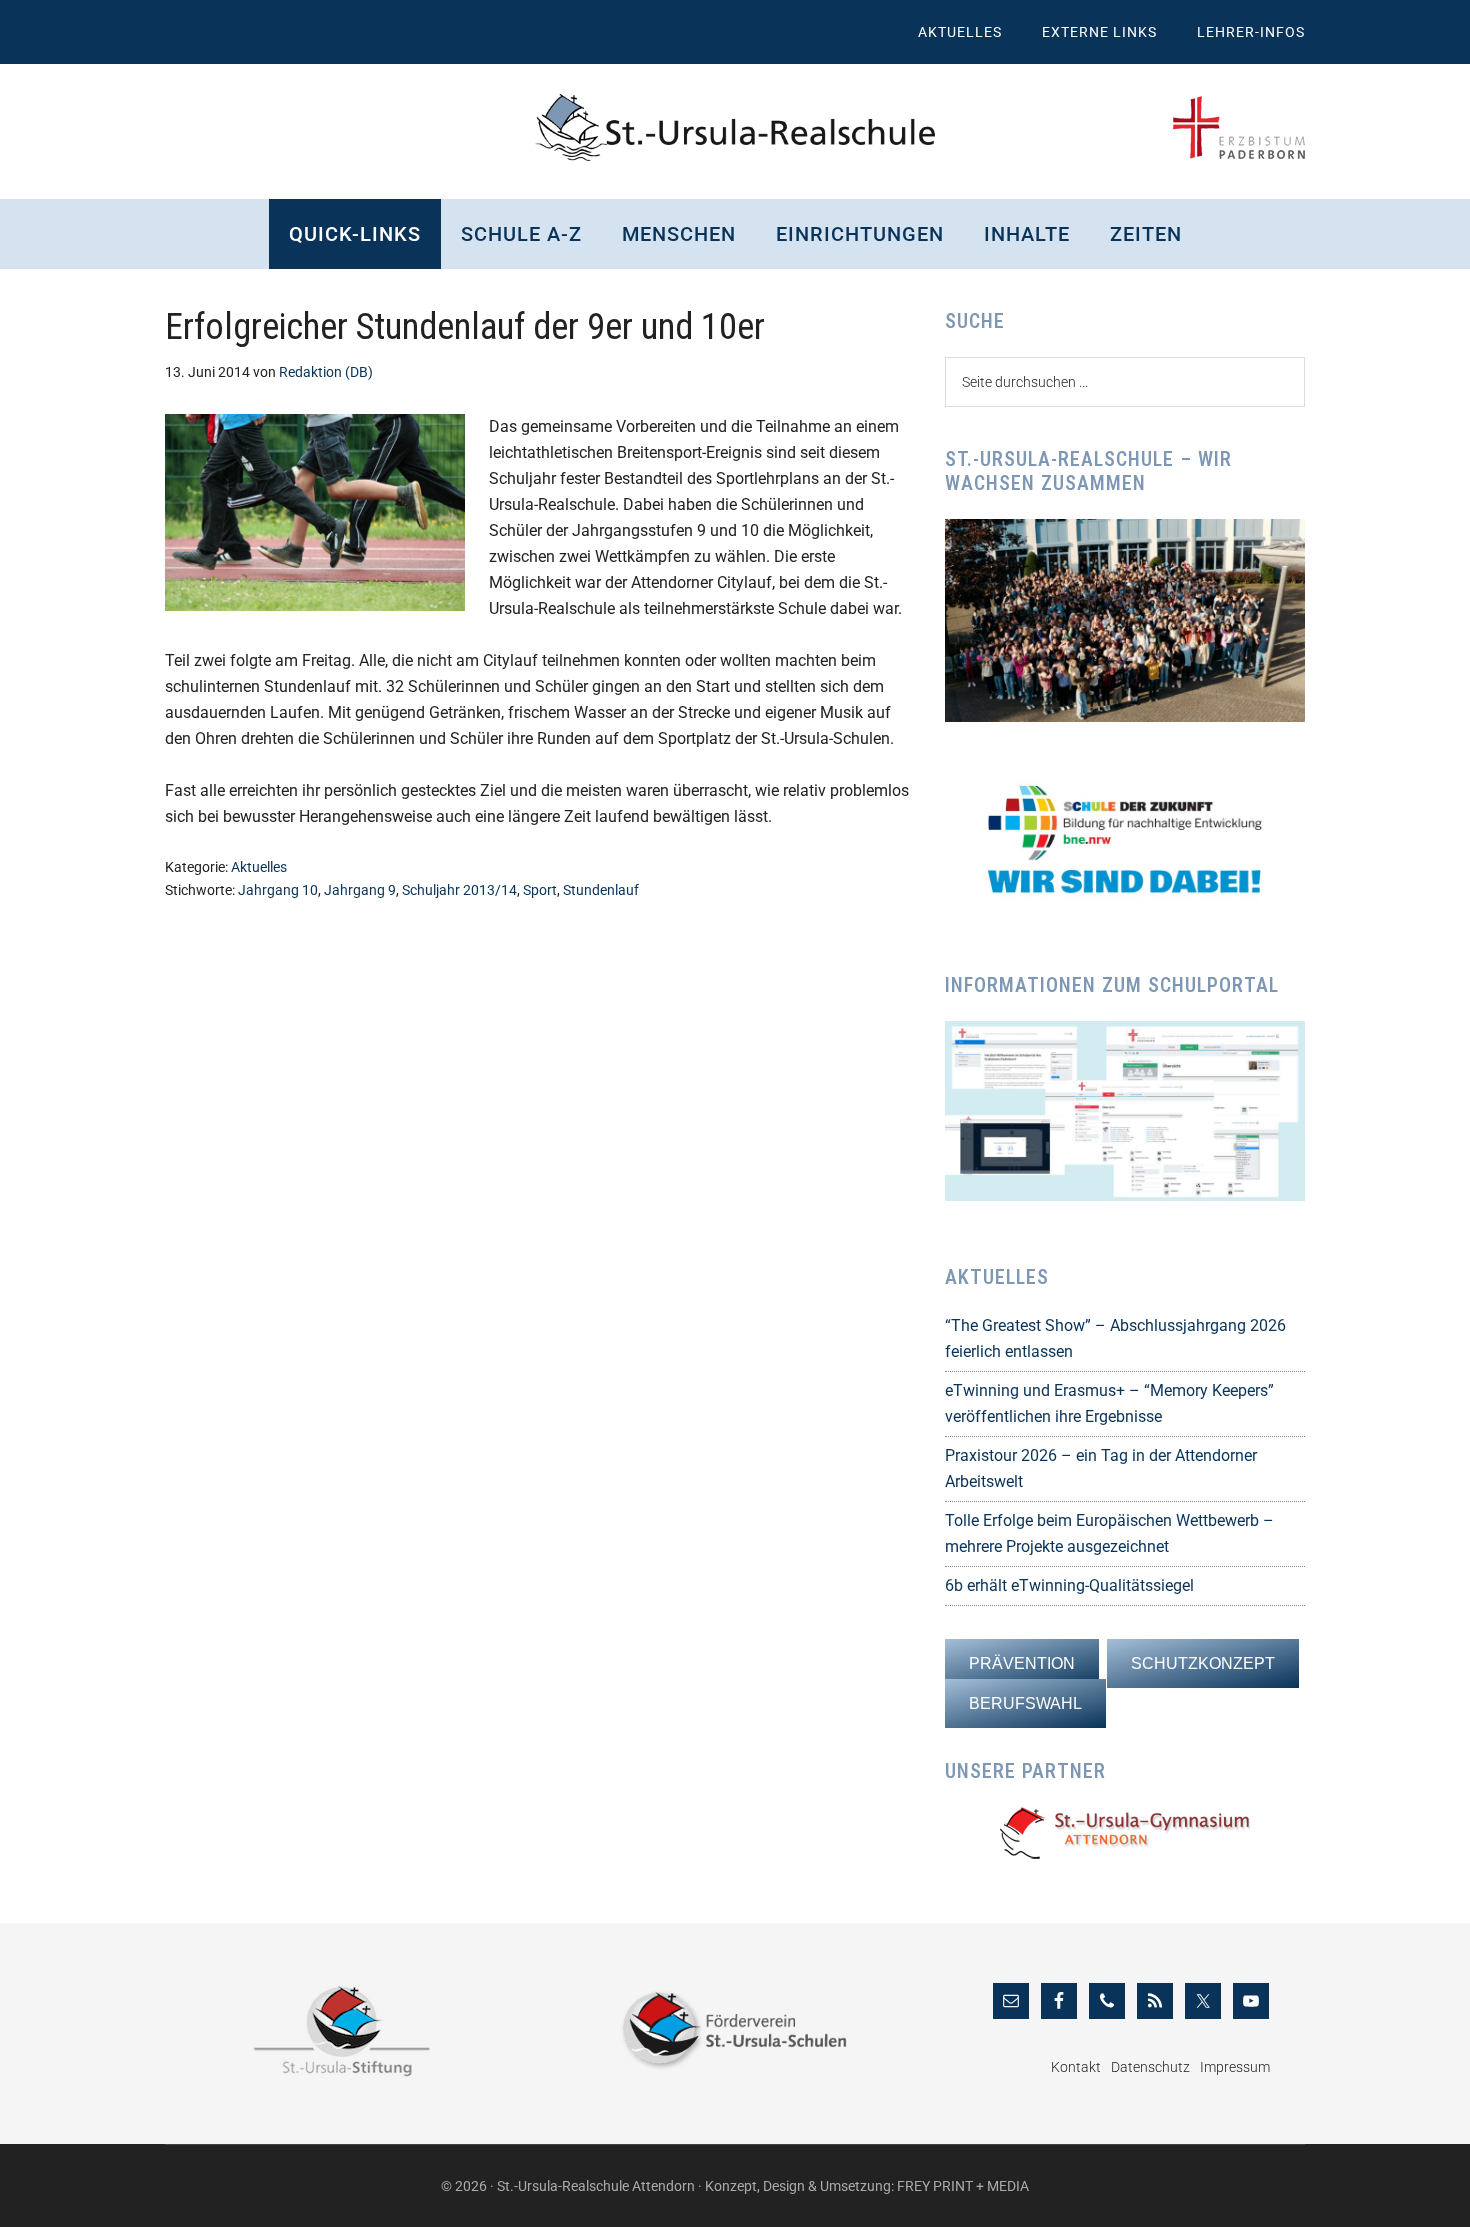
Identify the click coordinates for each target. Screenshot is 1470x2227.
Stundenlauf (601, 890)
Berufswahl (1025, 1703)
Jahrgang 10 (278, 890)
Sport (540, 890)
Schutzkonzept (1203, 1663)
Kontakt (1076, 2067)
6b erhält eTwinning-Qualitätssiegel (1069, 1585)
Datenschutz (1150, 2067)
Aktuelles (259, 867)
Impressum (1235, 2067)
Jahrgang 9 (360, 890)
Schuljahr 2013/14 (459, 890)
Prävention (1022, 1663)
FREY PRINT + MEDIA (963, 2186)
